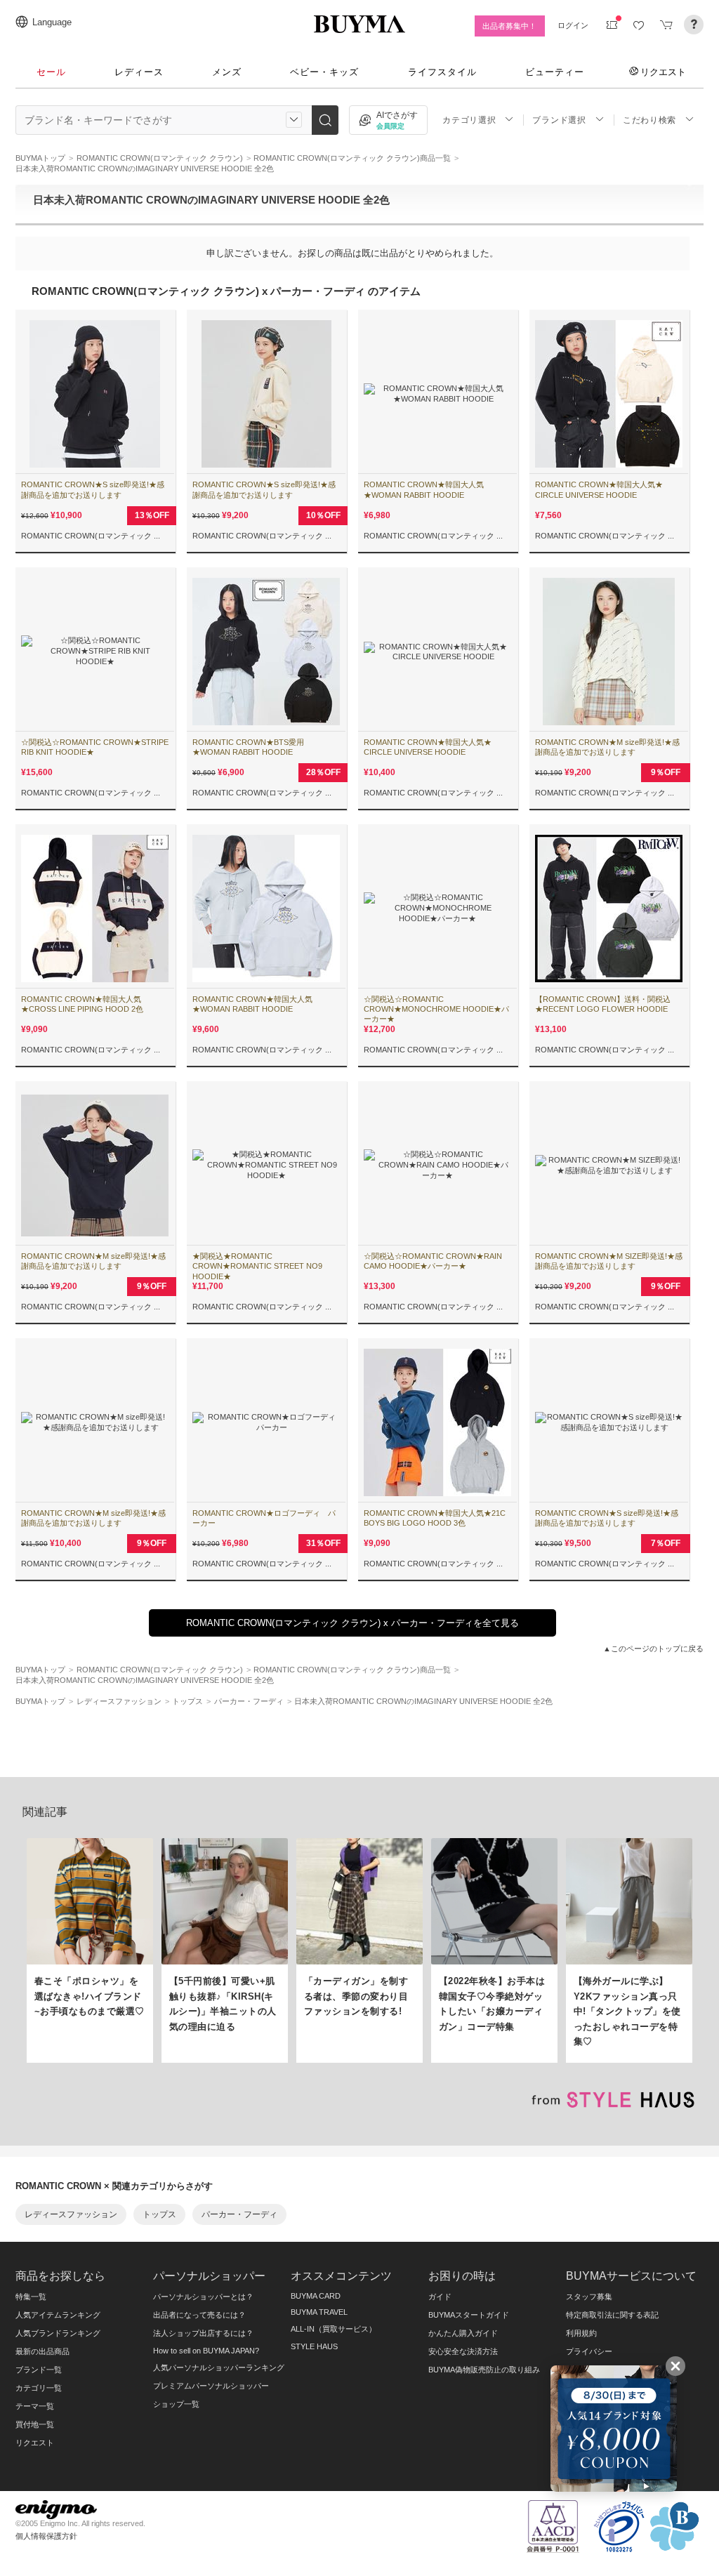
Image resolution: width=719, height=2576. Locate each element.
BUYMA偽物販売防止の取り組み (484, 2370)
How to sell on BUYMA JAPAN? (206, 2351)
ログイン (573, 25)
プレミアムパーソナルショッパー (211, 2386)
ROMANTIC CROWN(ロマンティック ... (91, 536)
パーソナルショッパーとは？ (203, 2297)
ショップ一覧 (176, 2404)
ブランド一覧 (39, 2370)
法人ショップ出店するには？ (203, 2333)
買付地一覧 (35, 2424)
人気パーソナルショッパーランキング (219, 2367)
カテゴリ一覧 (39, 2388)
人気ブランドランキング (58, 2333)
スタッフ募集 (589, 2297)
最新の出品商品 (42, 2351)
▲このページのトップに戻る (653, 1649)
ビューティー (555, 72)
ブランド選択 (559, 120)
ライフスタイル (442, 72)
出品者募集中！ (509, 26)
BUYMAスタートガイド (469, 2315)
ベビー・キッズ (324, 72)
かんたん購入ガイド (463, 2333)
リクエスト (663, 72)
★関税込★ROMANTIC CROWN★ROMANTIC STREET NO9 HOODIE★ (257, 1266)
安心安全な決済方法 (463, 2351)
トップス (159, 2214)
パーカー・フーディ (239, 2214)
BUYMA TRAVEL (319, 2312)
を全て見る (352, 1623)
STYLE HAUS (314, 2346)
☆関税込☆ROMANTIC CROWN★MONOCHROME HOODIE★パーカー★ (436, 1009)
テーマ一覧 (35, 2406)
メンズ (227, 72)
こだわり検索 (649, 120)
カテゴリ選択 (469, 120)
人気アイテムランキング (58, 2315)
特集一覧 (31, 2297)
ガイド (440, 2297)
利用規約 (581, 2333)
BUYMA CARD (316, 2296)
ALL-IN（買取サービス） (334, 2329)
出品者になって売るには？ (199, 2315)
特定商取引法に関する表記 (612, 2315)
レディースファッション (71, 2214)
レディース (139, 72)
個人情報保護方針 (46, 2536)
